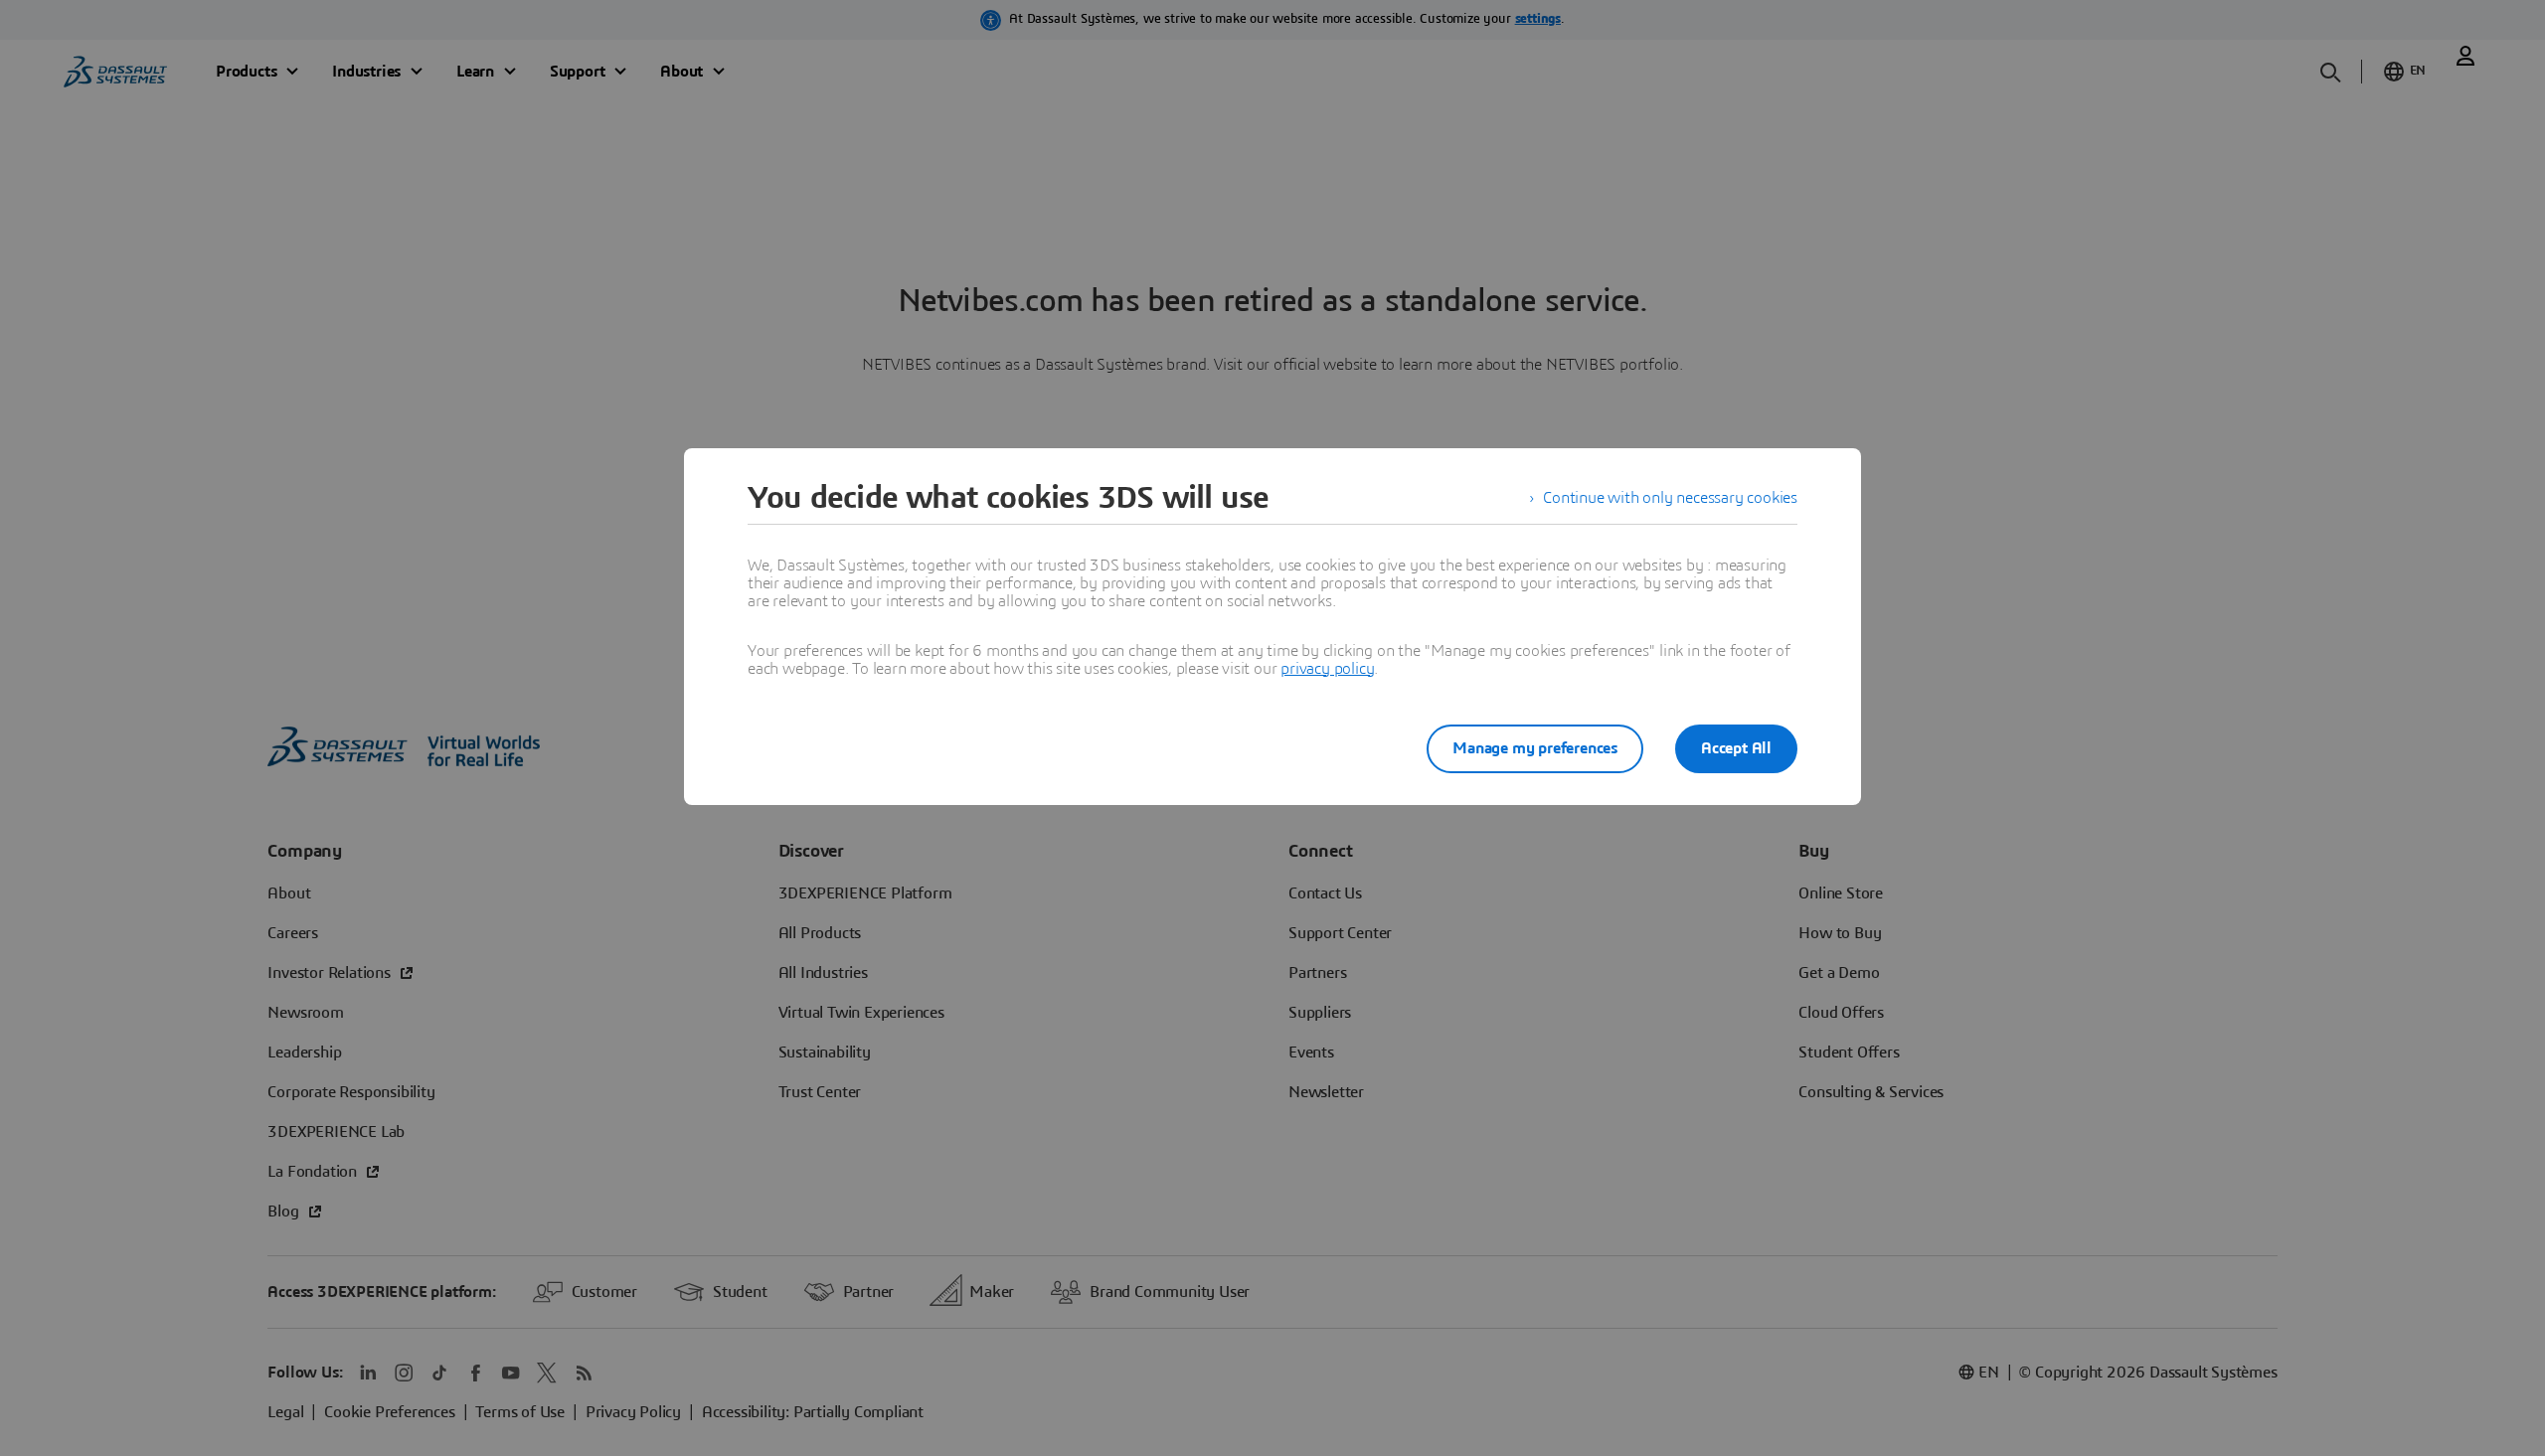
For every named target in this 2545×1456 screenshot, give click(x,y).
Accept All (1736, 748)
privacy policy (1327, 669)
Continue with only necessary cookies (1670, 498)
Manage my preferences (1535, 748)
